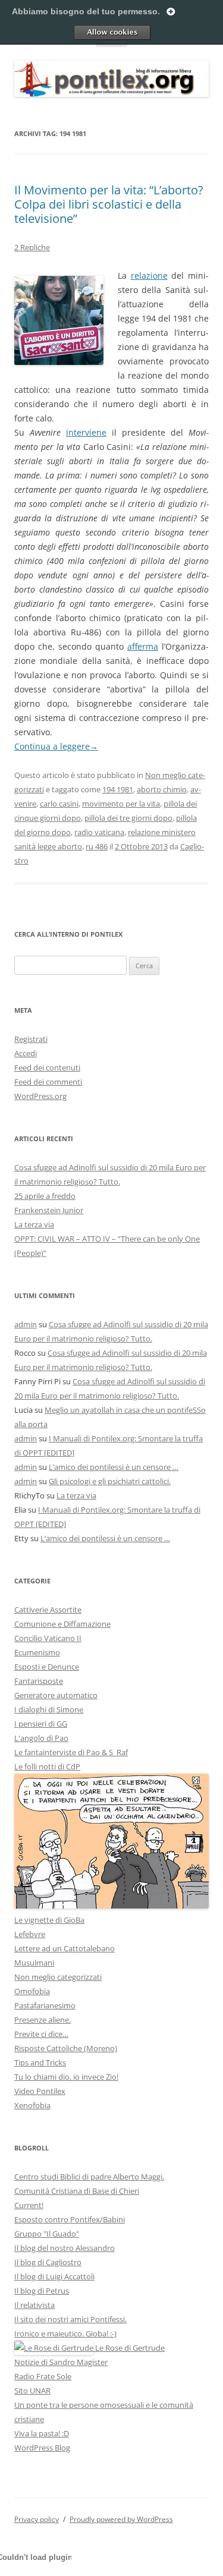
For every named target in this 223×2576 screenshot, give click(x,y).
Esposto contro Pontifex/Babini (70, 2219)
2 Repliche (32, 247)
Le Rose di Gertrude (129, 2348)
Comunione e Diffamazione (62, 1624)
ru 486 (97, 846)
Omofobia (32, 1991)
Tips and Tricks (40, 2062)
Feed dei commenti (48, 1082)
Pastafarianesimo (45, 2005)
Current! (29, 2205)
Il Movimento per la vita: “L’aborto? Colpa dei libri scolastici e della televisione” (109, 204)
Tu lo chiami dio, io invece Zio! (66, 2077)
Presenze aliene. (43, 2020)
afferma (143, 646)
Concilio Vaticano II (48, 1638)
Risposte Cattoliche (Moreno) (66, 2048)
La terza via (34, 1224)
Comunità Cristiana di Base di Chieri (77, 2191)
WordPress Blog (42, 2448)
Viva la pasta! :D (42, 2433)
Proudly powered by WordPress (121, 2519)
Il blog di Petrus (42, 2291)
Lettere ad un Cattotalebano (65, 1948)
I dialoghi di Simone (49, 1709)
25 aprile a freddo (45, 1196)
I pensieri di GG (41, 1724)
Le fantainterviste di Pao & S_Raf (71, 1752)
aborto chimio (162, 789)
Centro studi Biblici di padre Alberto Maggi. (89, 2177)
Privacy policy (37, 2519)
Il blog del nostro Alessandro (65, 2248)
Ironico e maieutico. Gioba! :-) (65, 2333)
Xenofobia (32, 2105)
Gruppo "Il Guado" (47, 2234)
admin (26, 1324)
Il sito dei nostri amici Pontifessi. (70, 2319)
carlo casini (59, 804)
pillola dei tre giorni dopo (128, 818)
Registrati (31, 1039)
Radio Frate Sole (43, 2376)
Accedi (26, 1053)
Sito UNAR (32, 2391)
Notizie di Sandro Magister (61, 2362)
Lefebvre (30, 1934)
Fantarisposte (39, 1681)
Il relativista (34, 2305)
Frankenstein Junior (49, 1210)
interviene (86, 432)
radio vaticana (99, 832)
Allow (112, 32)
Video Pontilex (40, 2091)
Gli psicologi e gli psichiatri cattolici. (110, 1481)
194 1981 (118, 789)
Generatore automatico (56, 1695)
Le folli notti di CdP (47, 1766)
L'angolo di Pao (41, 1738)
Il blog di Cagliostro (48, 2262)
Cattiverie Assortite (48, 1610)
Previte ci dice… (41, 2034)
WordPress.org (40, 1096)
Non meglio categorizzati (58, 1977)
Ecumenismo (37, 1652)
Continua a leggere (56, 746)
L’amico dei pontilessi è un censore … (114, 1467)
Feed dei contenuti (47, 1067)
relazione (149, 275)
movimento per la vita (121, 804)
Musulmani (34, 1963)
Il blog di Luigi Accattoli (54, 2276)
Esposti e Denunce (47, 1667)
